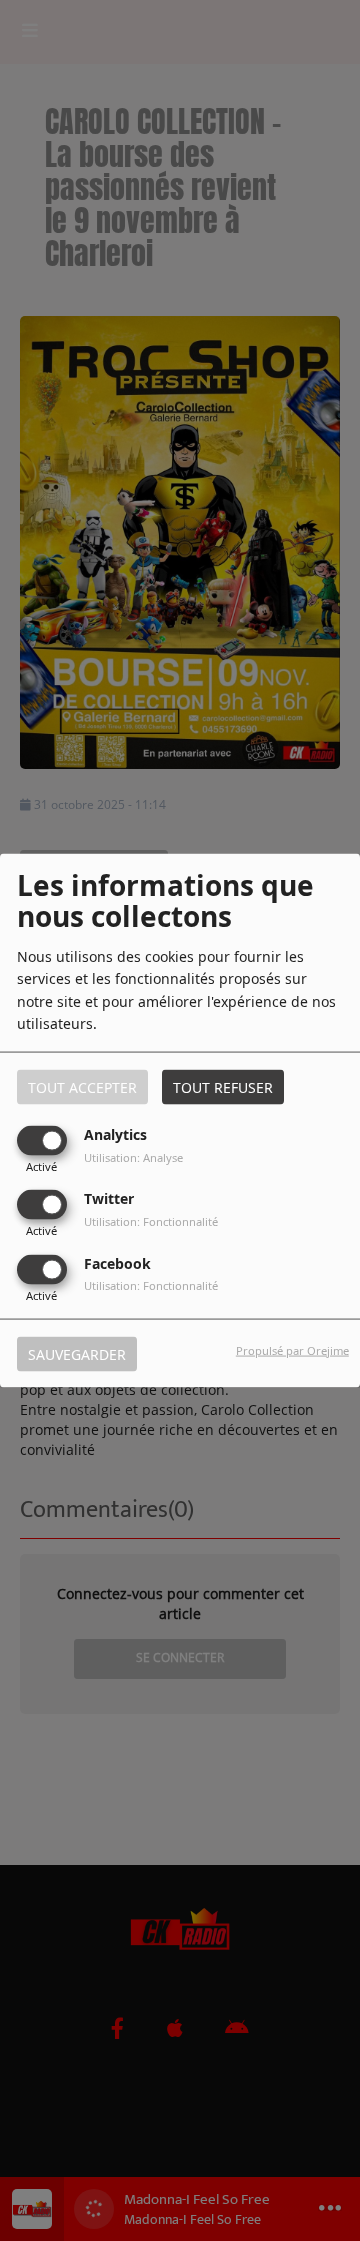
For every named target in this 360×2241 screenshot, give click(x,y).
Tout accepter (82, 1087)
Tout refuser (223, 1087)
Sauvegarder (77, 1353)
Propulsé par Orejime (292, 1349)
